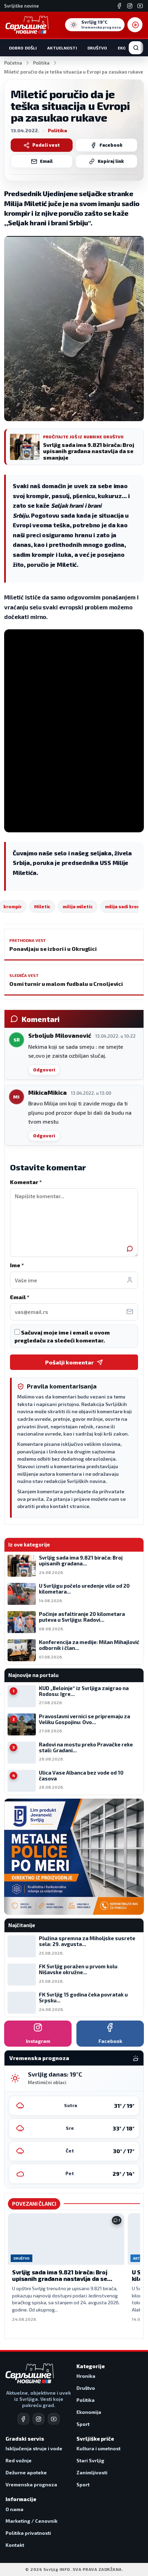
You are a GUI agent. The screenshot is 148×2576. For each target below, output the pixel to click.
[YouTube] (140, 6)
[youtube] (54, 2419)
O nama (14, 2509)
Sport (83, 2424)
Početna (13, 63)
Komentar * (26, 1182)
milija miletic (77, 907)
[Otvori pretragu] (136, 48)
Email (46, 161)
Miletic (42, 907)
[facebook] (23, 2419)
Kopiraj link (111, 161)
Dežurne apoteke (26, 2472)
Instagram (38, 2041)
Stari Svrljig (90, 2460)
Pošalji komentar (69, 1362)
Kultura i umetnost (98, 2448)
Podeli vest (46, 145)
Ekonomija (89, 2412)
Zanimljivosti (92, 2472)
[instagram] (39, 2419)
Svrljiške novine (22, 6)
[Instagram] (130, 6)
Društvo (97, 48)
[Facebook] (119, 6)
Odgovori (44, 1070)
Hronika (86, 2376)
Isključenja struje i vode (34, 2448)
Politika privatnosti (28, 2533)
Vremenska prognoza (31, 2484)
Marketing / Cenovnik (31, 2521)
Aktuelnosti (62, 48)
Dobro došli (23, 48)
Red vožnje (19, 2460)
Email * (20, 1297)
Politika (41, 63)
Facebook (111, 145)
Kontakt (15, 2545)
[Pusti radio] (135, 25)
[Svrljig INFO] (27, 25)
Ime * (17, 1265)
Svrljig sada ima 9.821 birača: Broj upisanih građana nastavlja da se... (62, 2275)
